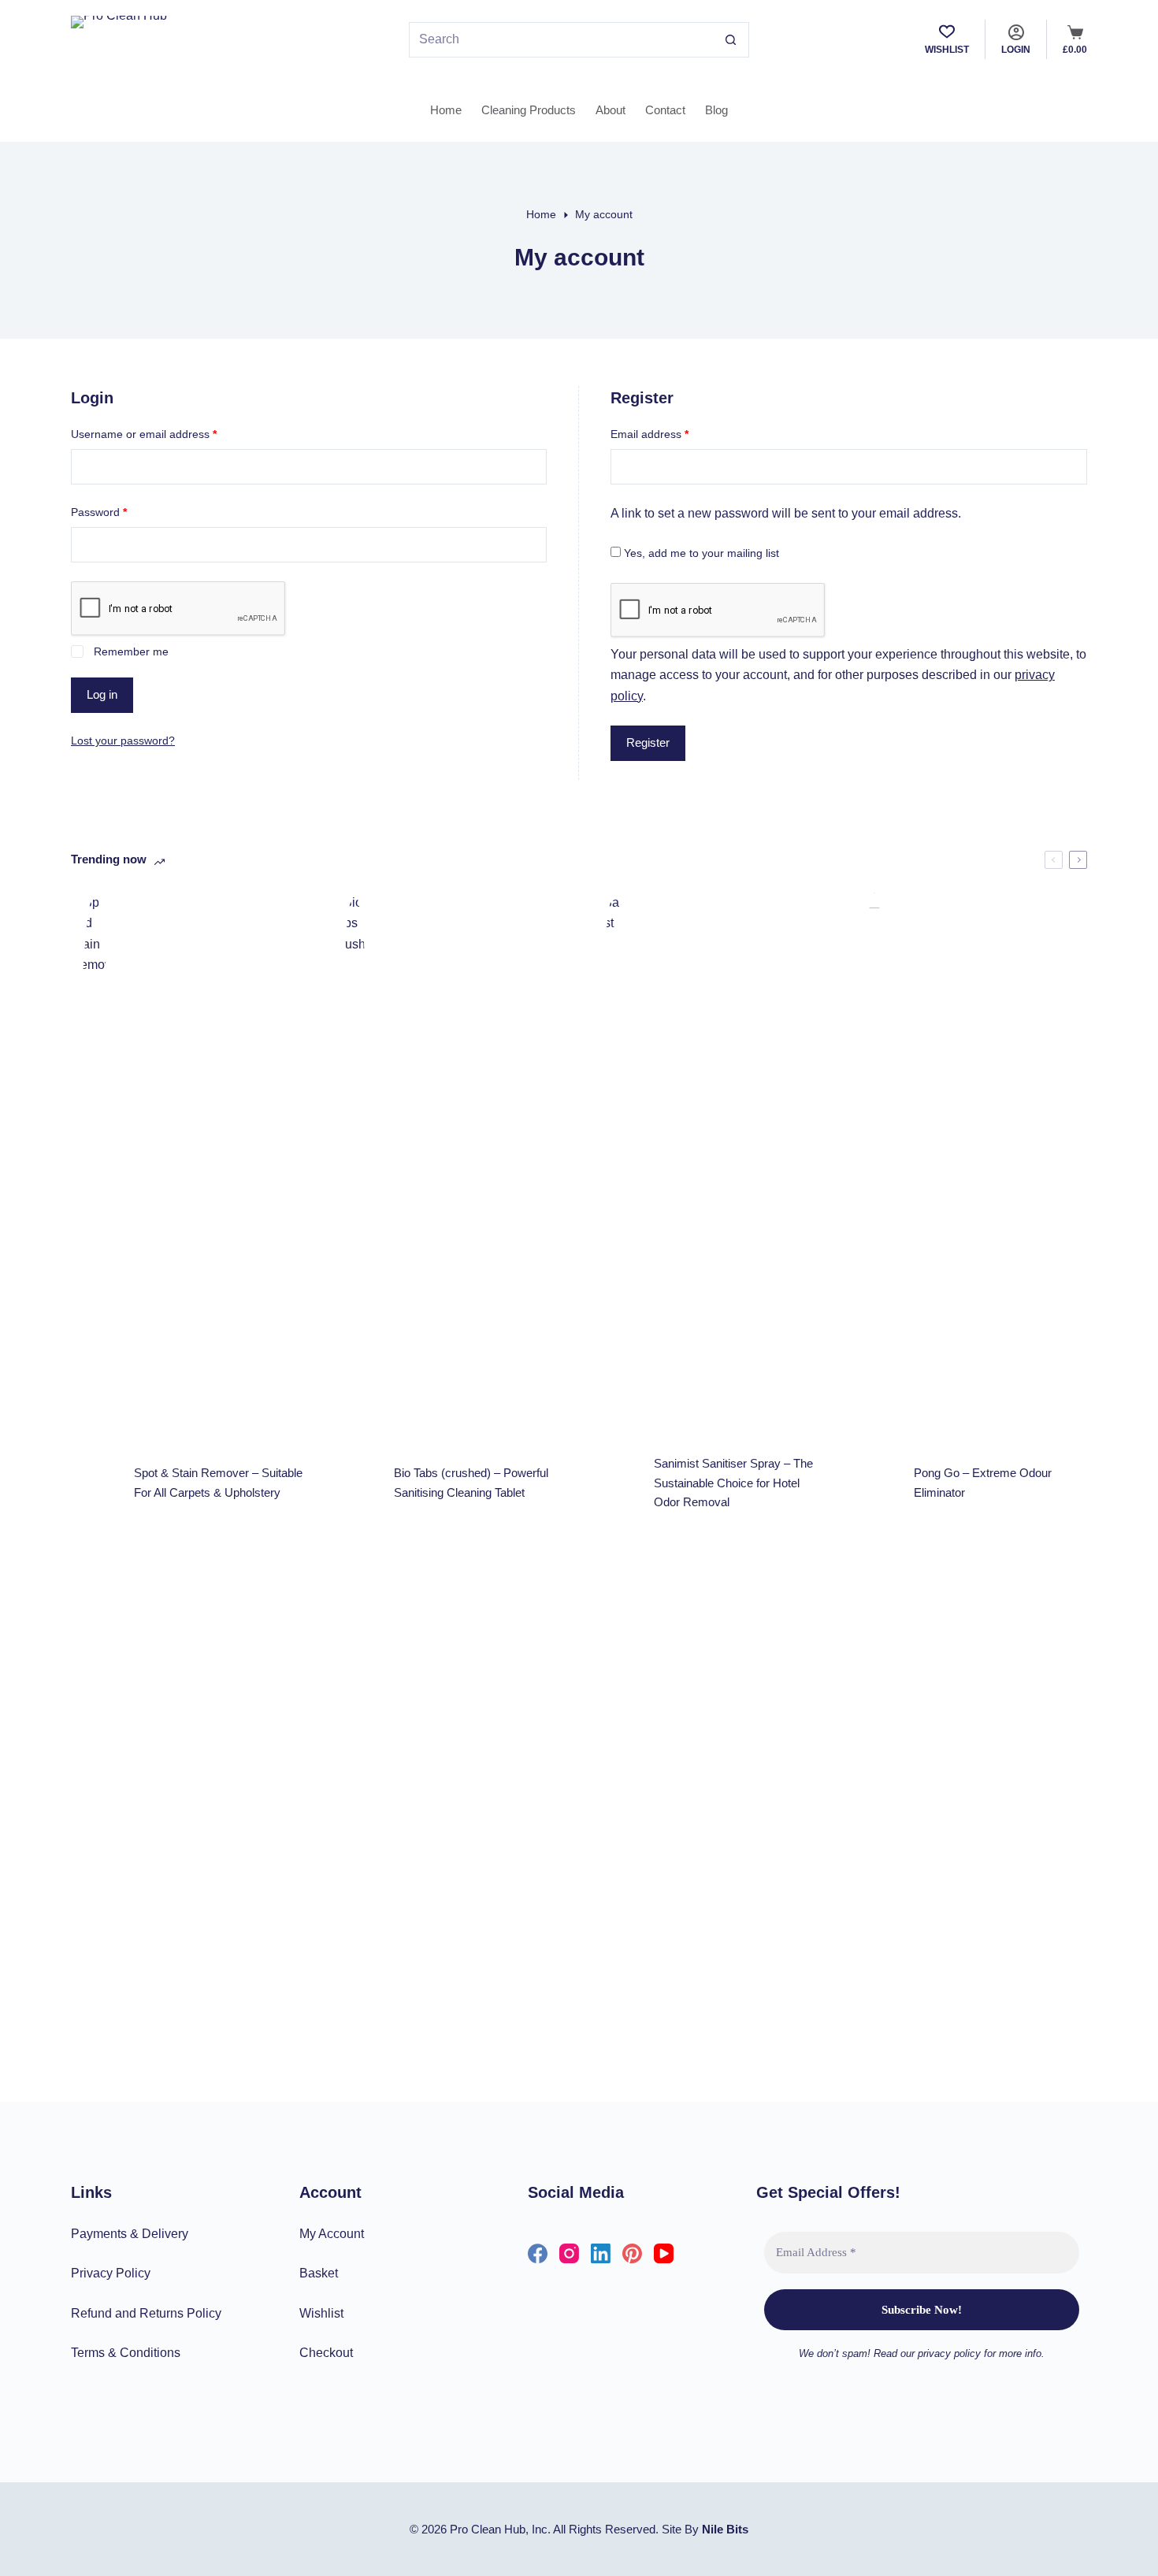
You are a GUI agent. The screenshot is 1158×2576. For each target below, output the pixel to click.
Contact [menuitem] (665, 110)
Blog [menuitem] (716, 110)
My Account (332, 2234)
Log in (102, 694)
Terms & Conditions (126, 2353)
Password (121, 512)
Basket (319, 2273)
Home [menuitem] (446, 110)
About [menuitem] (611, 110)
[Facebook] (538, 2253)
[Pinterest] (632, 2253)
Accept (839, 2558)
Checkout (326, 2353)
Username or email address (166, 434)
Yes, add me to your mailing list (700, 553)
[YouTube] (664, 2253)
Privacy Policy (111, 2273)
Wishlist (321, 2313)
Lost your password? (123, 741)
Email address (672, 434)
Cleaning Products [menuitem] (529, 110)
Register (648, 742)
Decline (912, 2558)
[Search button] (731, 40)
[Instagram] (569, 2253)
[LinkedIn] (601, 2253)
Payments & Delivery (130, 2234)
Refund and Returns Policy (146, 2313)
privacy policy (755, 2558)
